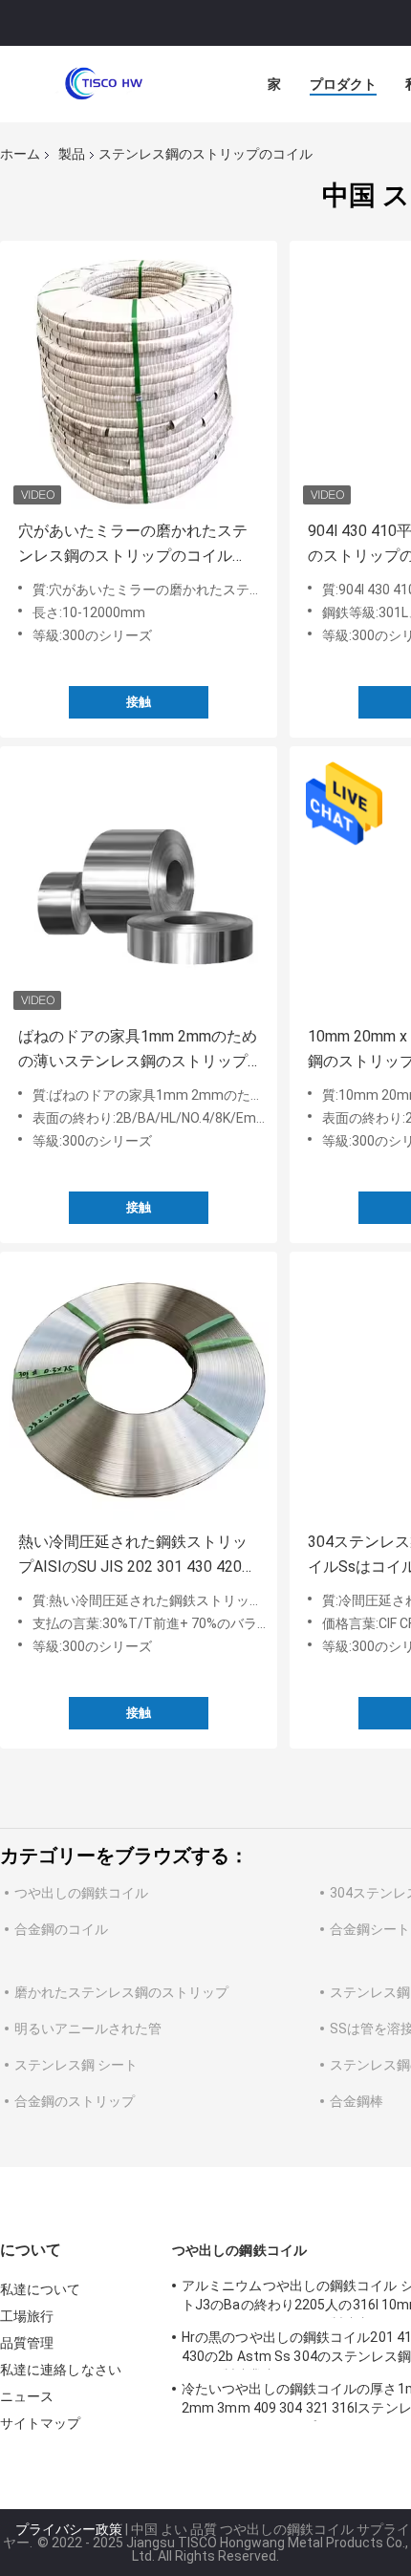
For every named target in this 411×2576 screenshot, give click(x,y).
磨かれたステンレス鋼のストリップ (121, 1992)
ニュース (27, 2396)
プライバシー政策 (69, 2529)
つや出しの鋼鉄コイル (81, 1893)
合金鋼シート (370, 1929)
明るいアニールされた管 (88, 2029)
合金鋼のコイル (61, 1929)
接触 (139, 702)
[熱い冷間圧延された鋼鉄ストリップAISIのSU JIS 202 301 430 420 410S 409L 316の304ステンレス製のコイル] (139, 1390)
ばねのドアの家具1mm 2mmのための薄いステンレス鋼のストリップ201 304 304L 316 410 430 (138, 1051)
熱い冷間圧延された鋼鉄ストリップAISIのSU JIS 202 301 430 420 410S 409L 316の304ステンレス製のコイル (136, 1556)
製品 (72, 154)
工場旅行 (27, 2316)
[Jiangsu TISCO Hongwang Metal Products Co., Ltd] (105, 84)
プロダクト (343, 84)
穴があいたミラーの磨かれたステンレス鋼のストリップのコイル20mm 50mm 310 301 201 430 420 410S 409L (136, 545)
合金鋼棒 (357, 2101)
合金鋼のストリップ (75, 2101)
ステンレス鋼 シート (76, 2065)
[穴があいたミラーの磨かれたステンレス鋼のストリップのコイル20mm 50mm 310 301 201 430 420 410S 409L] (139, 379)
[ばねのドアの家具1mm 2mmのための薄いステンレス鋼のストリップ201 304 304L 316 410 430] (139, 885)
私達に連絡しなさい (61, 2370)
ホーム (20, 154)
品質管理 (27, 2343)
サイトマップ (41, 2423)
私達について (41, 2289)
